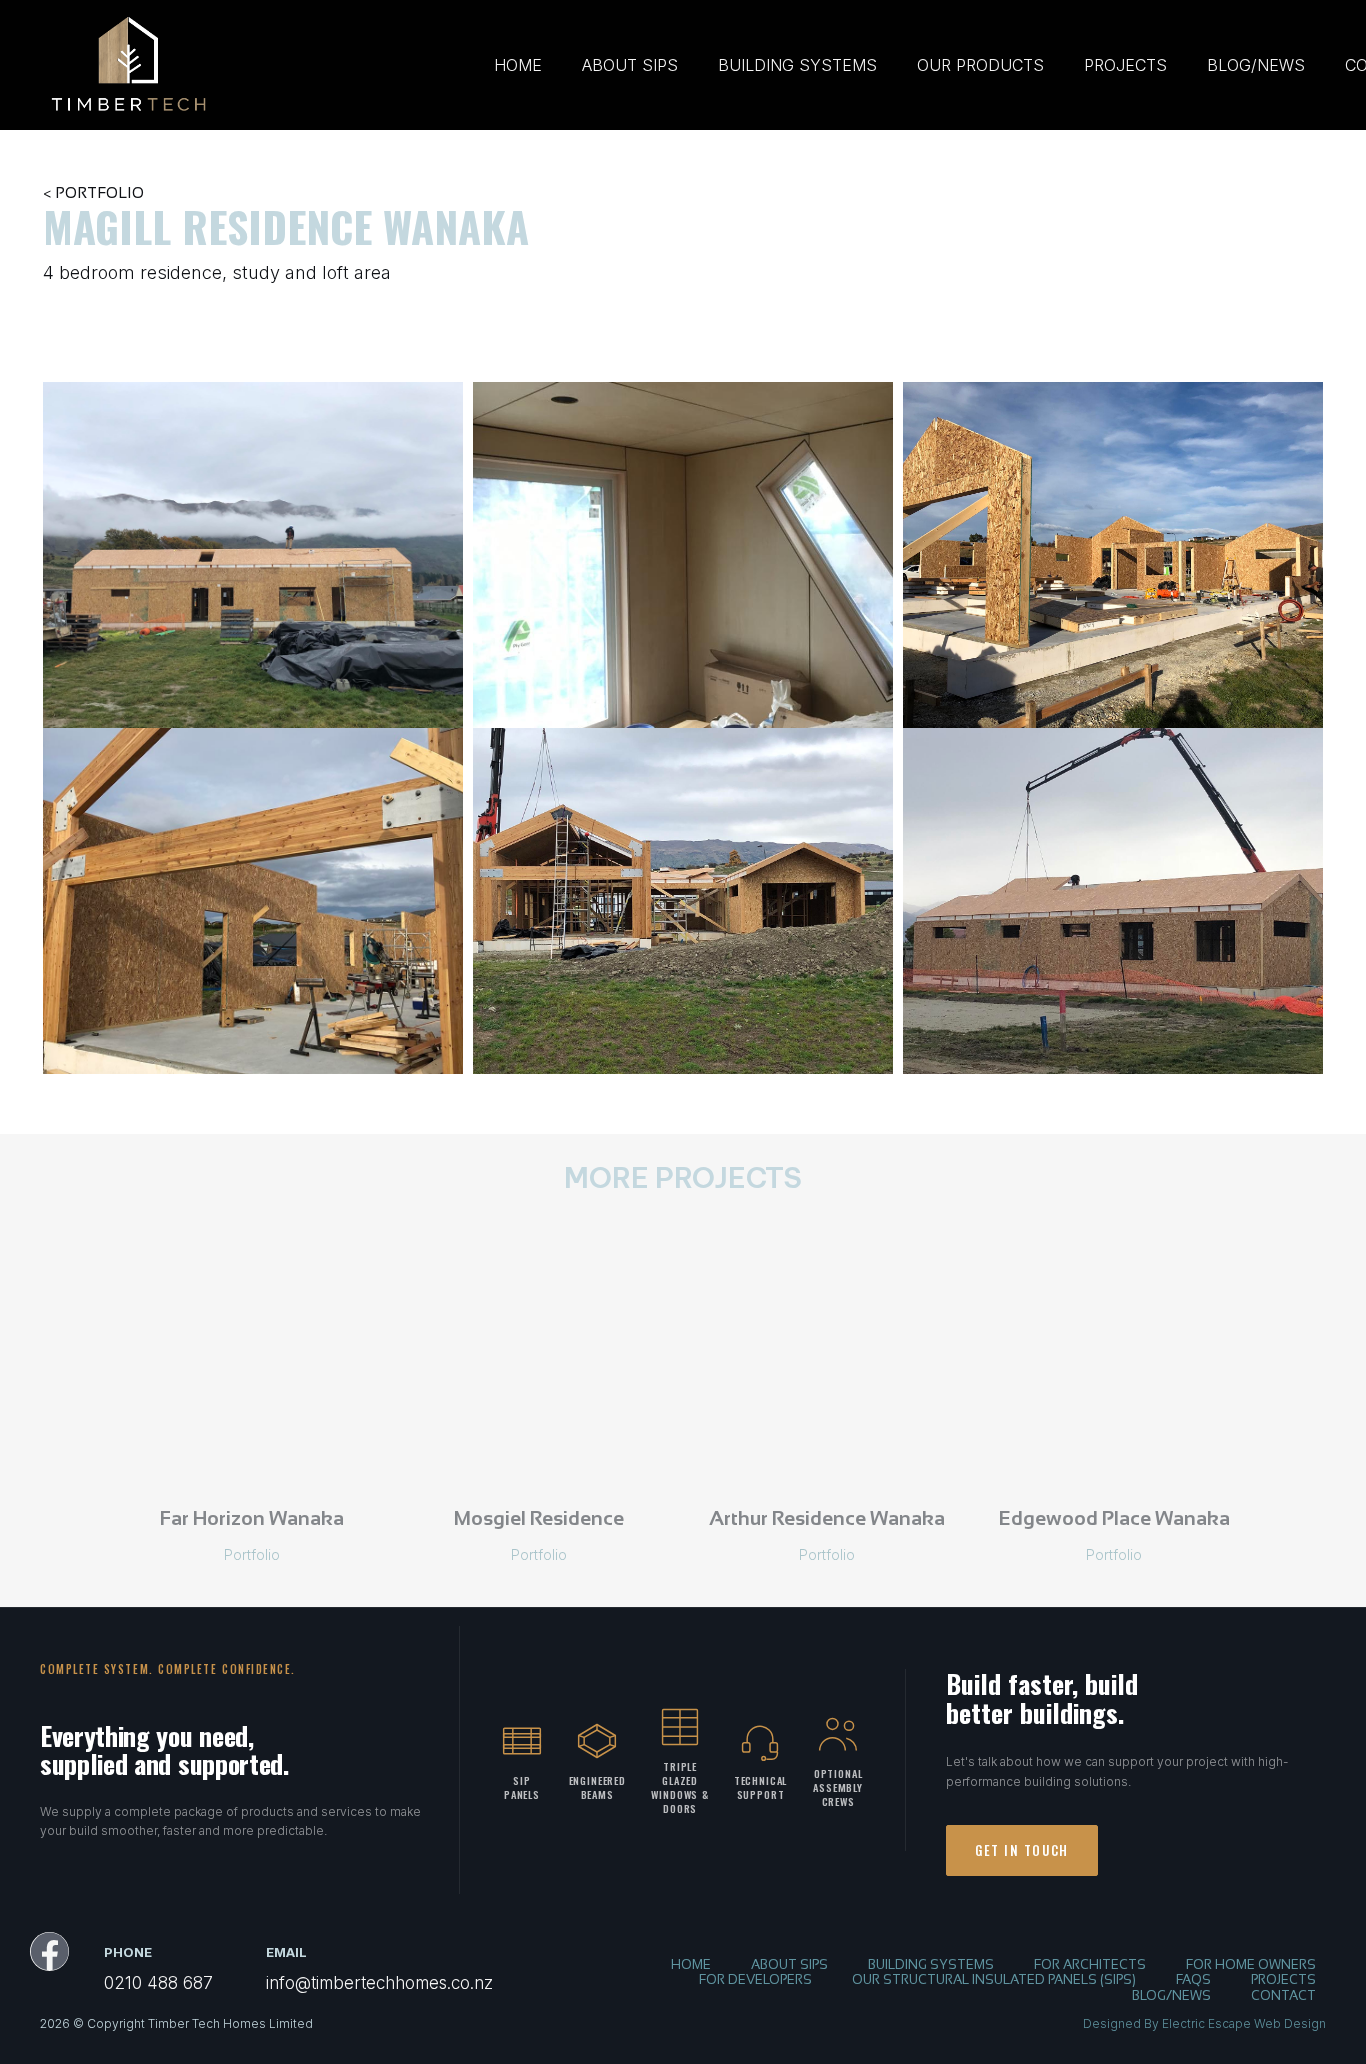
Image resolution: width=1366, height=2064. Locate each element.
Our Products (980, 65)
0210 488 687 (158, 1983)
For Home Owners (1251, 1966)
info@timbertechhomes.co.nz (379, 1983)
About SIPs (630, 65)
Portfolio (252, 1554)
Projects (1125, 65)
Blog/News (1256, 65)
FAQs (1193, 1981)
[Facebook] (49, 1951)
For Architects (1090, 1966)
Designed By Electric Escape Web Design (1204, 2023)
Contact (1283, 1997)
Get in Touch (1022, 1850)
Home (518, 65)
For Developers (755, 1981)
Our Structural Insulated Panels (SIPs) (994, 1981)
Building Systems (797, 65)
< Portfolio (93, 194)
